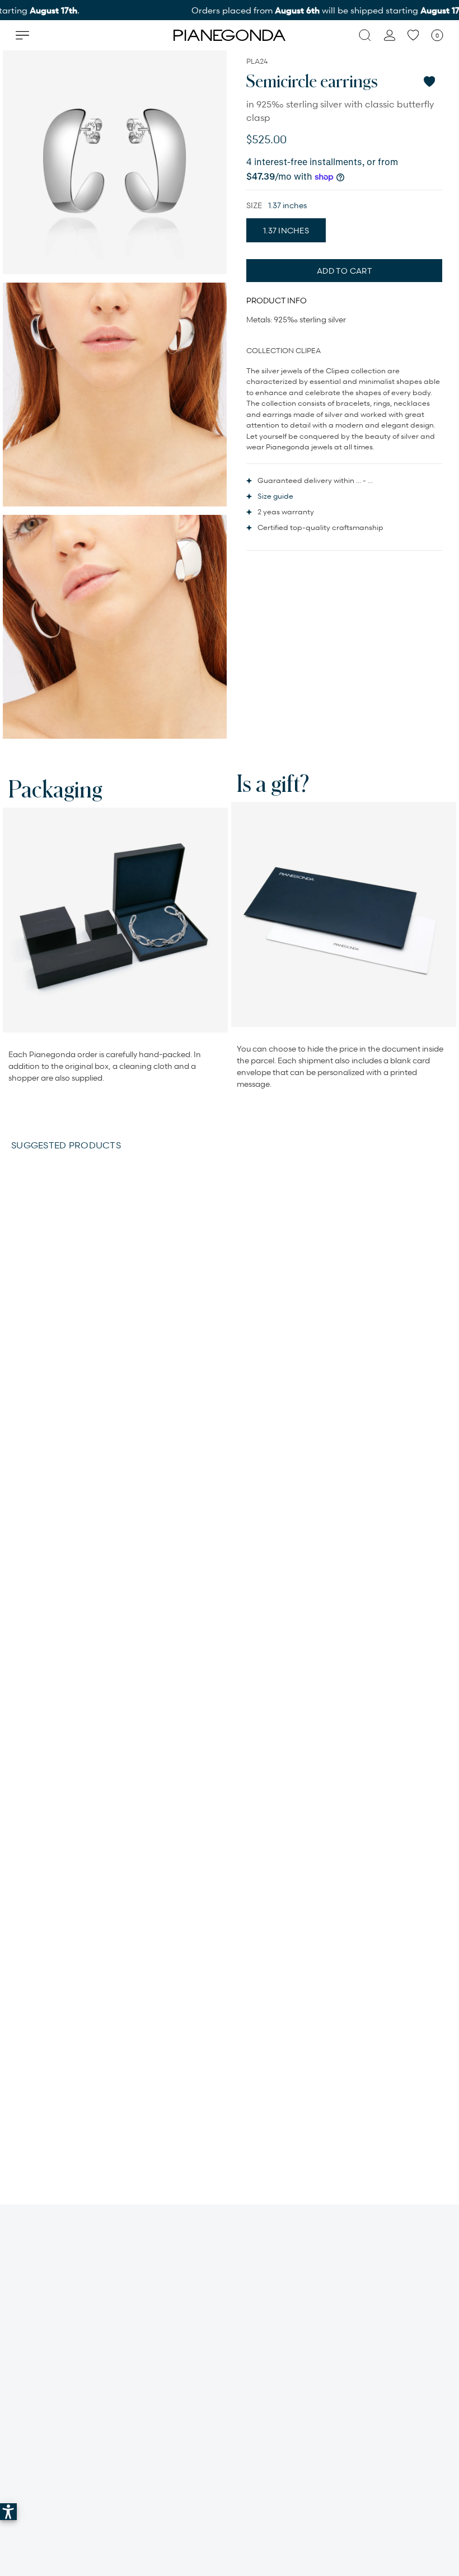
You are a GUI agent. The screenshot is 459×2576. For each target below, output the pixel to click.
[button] (8, 2512)
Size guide (275, 496)
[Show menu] (22, 35)
